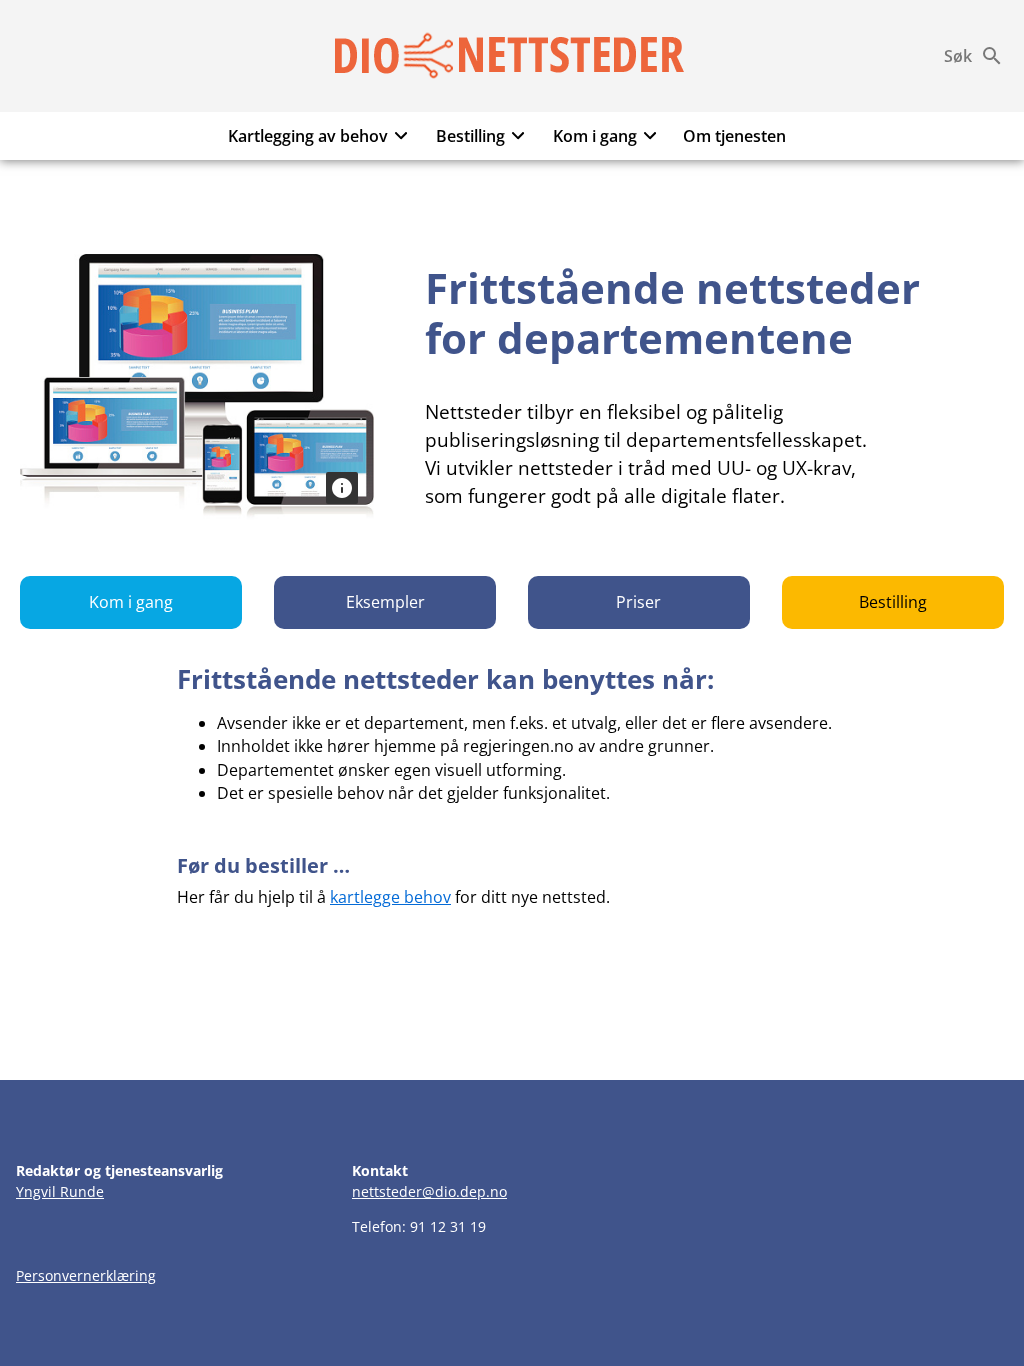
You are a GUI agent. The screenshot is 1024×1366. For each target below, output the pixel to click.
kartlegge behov (390, 897)
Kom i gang (595, 136)
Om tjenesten (734, 136)
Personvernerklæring (86, 1275)
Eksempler (385, 602)
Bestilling (470, 136)
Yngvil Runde (60, 1191)
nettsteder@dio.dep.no (429, 1191)
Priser (638, 602)
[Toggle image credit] (342, 488)
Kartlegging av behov (308, 136)
